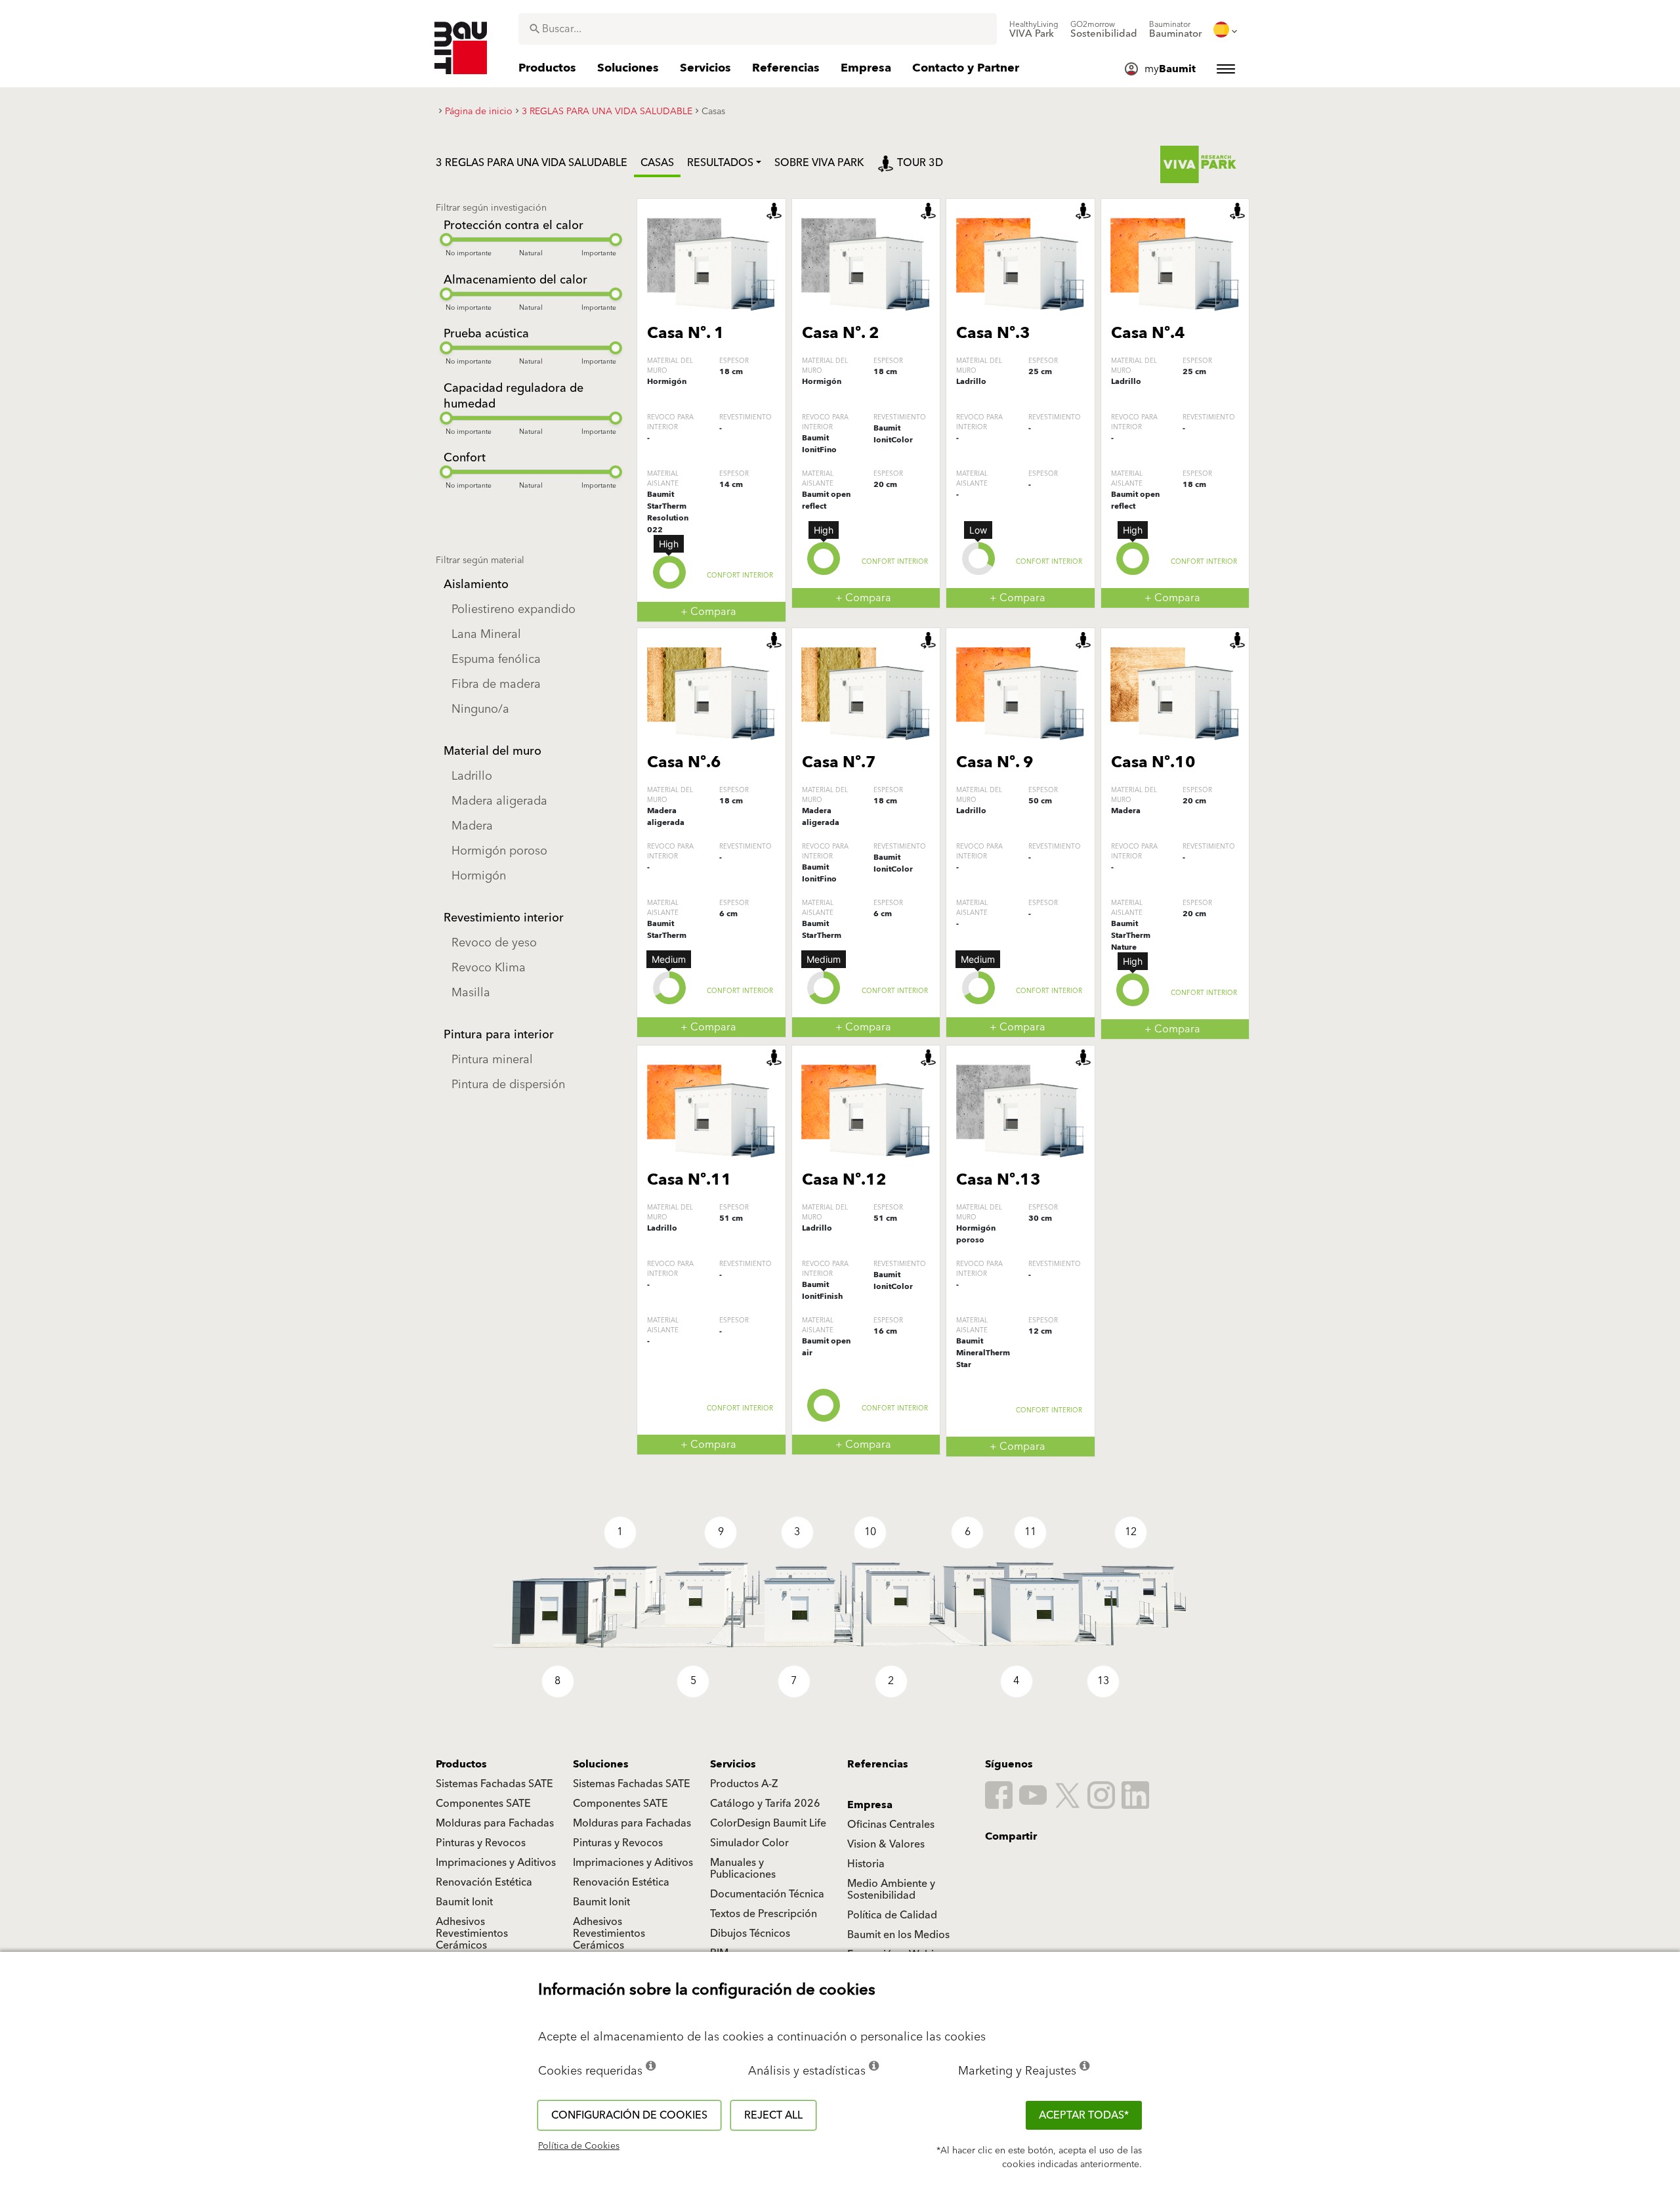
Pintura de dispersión (508, 1085)
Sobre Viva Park (819, 163)
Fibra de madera (496, 684)
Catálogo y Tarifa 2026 (765, 1804)
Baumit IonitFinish (822, 1291)
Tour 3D (920, 163)
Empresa (870, 1805)
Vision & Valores (886, 1844)
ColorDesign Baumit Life (768, 1823)
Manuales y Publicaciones (743, 1869)
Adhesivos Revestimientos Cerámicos (472, 1934)
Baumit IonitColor (893, 434)
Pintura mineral (492, 1060)
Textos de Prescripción (764, 1914)
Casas (657, 163)
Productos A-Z (744, 1784)
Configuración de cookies (629, 2115)
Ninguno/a (480, 709)
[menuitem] (1034, 30)
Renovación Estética (484, 1882)
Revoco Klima (489, 968)
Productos (461, 1764)
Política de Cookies (579, 2146)
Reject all (773, 2115)
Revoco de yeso (494, 943)
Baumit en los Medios (898, 1935)
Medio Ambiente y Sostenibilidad (891, 1890)
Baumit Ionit (464, 1902)
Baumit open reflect (826, 500)
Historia (866, 1864)
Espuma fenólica (496, 659)
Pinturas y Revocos (481, 1843)
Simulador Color (749, 1843)
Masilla (471, 993)
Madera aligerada (499, 801)
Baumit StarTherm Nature (1131, 936)
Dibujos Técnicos (750, 1934)
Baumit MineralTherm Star (983, 1353)
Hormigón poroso (499, 851)
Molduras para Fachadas (495, 1823)
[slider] (446, 240)
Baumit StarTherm (667, 930)
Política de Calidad (892, 1915)
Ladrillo (472, 776)
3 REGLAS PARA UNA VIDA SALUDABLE (532, 163)
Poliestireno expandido (514, 609)
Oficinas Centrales (891, 1825)
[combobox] (758, 29)
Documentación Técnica (767, 1894)
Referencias (878, 1764)
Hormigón (479, 876)
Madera (472, 826)
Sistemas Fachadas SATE (494, 1784)
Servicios (733, 1764)
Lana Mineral (486, 634)
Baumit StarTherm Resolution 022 (668, 512)
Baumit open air (826, 1347)
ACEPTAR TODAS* (1084, 2115)
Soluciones (601, 1764)
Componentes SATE (483, 1804)
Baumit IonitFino (819, 444)
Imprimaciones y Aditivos (496, 1863)
